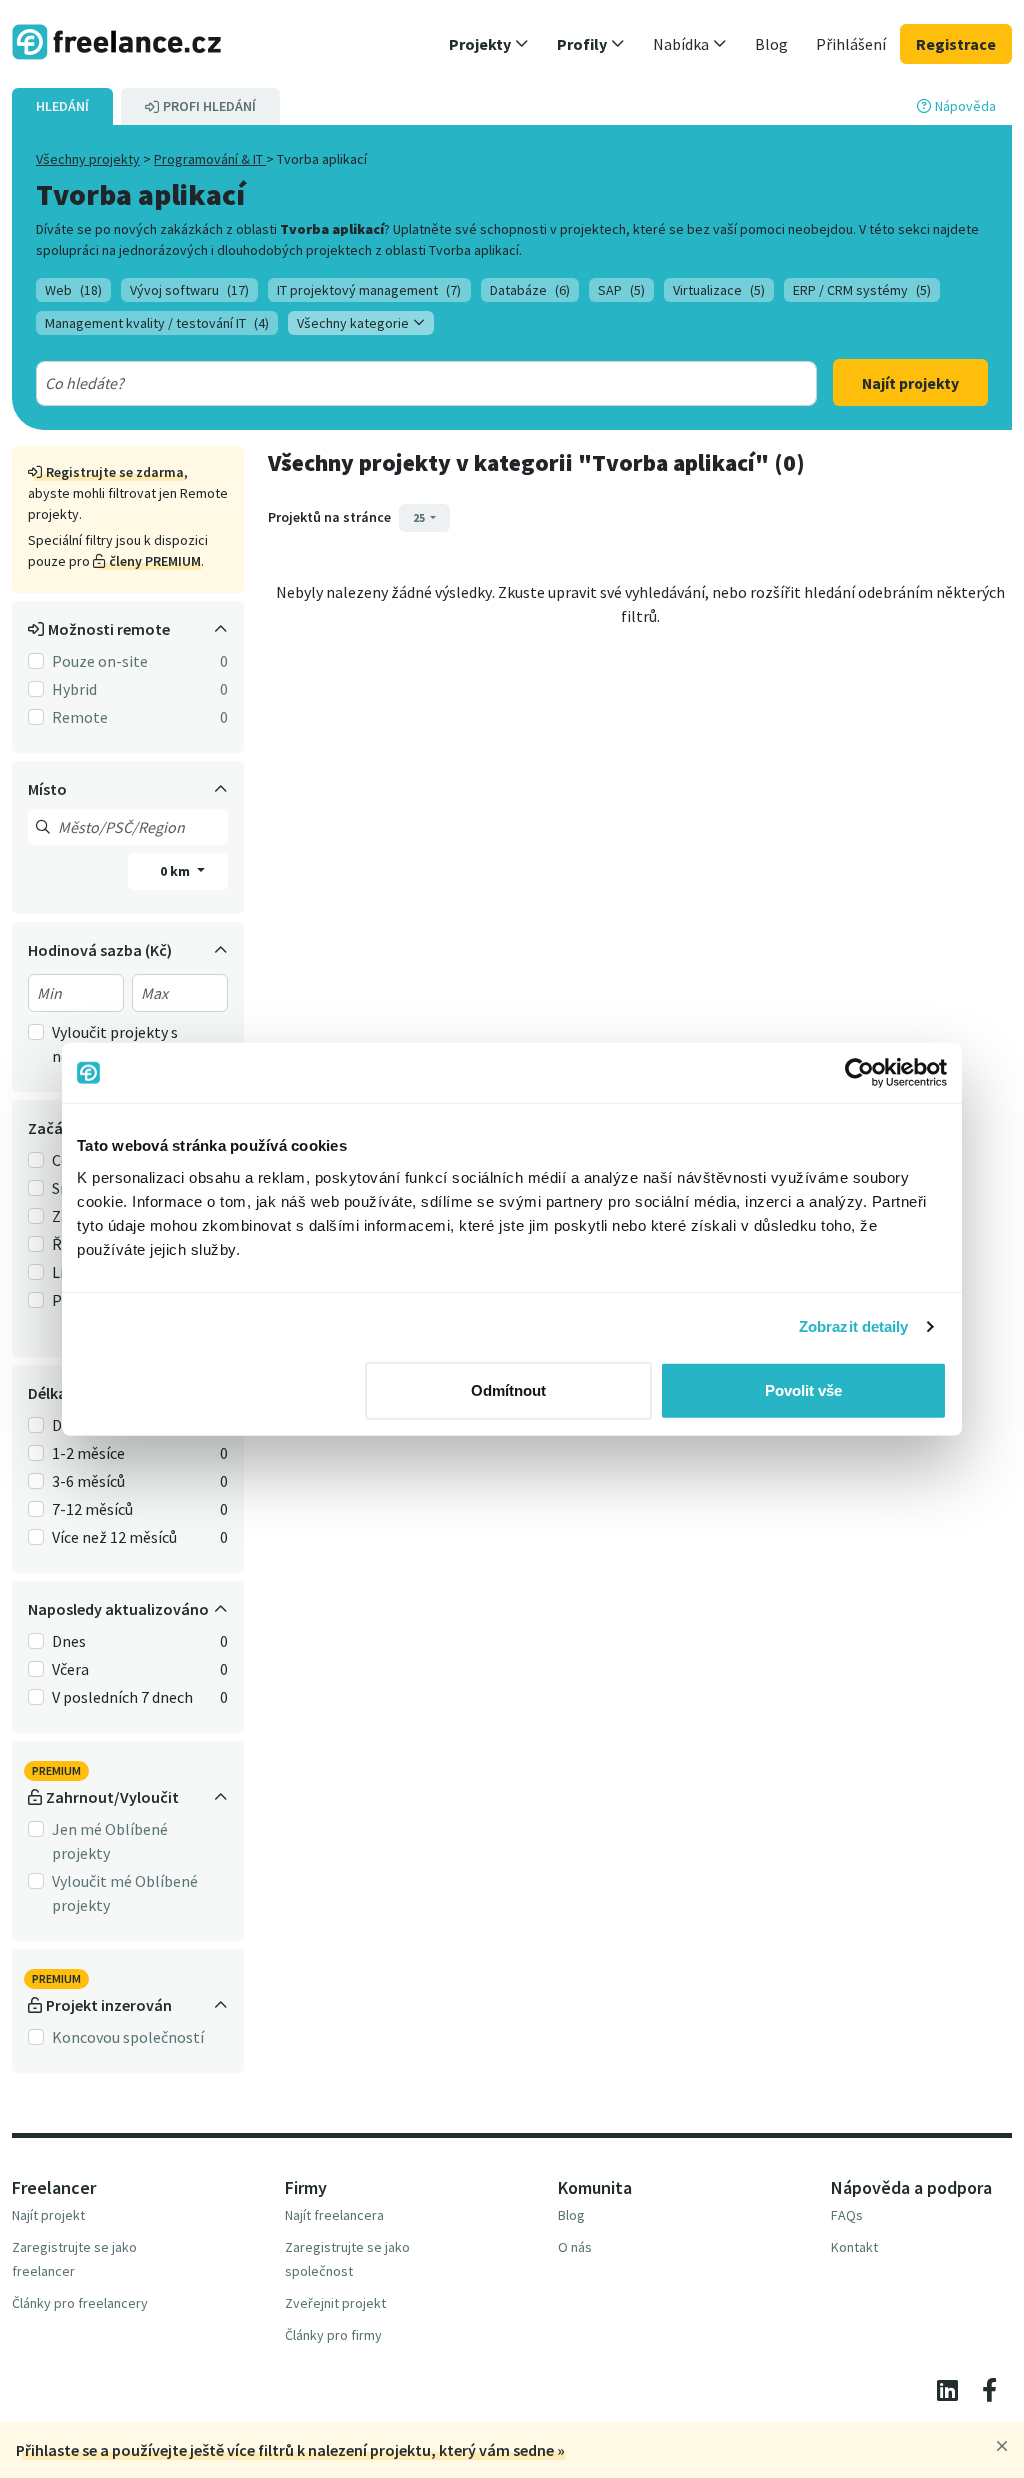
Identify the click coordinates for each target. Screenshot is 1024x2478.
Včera (70, 1669)
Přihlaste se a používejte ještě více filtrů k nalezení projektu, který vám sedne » (290, 2450)
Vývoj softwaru (189, 290)
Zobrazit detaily (854, 1326)
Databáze (530, 290)
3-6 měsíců (88, 1481)
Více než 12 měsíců (114, 1537)
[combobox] (387, 383)
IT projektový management (369, 290)
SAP (621, 290)
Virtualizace (719, 290)
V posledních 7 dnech (122, 1697)
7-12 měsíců (92, 1509)
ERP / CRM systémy (862, 290)
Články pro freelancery (80, 2303)
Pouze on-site (100, 661)
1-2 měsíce (88, 1453)
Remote (80, 717)
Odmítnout (508, 1389)
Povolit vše (803, 1389)
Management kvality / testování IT (157, 323)
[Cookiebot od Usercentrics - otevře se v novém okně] (859, 1073)
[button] (489, 44)
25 (420, 517)
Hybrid (74, 689)
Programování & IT (210, 159)
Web (73, 290)
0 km (176, 871)
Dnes (69, 1641)
